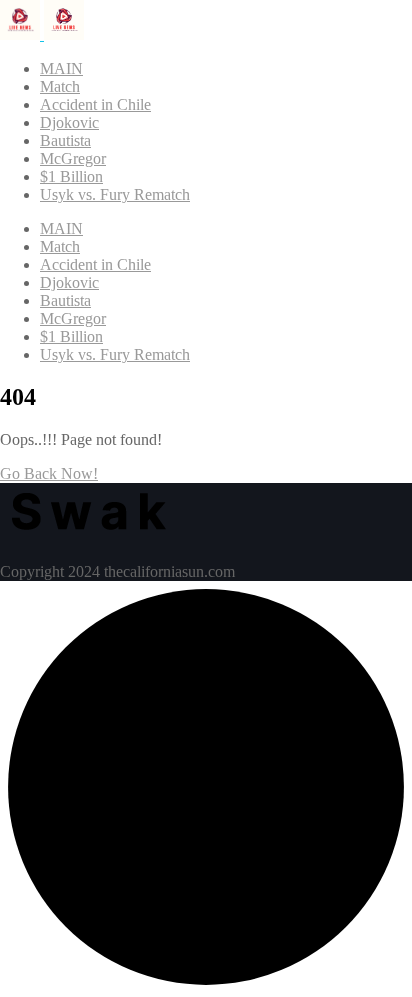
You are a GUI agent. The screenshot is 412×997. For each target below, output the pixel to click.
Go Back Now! (49, 473)
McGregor (73, 158)
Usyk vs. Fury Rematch (115, 194)
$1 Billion (71, 176)
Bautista (65, 140)
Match (60, 86)
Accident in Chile (95, 104)
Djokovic (69, 122)
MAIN (61, 68)
